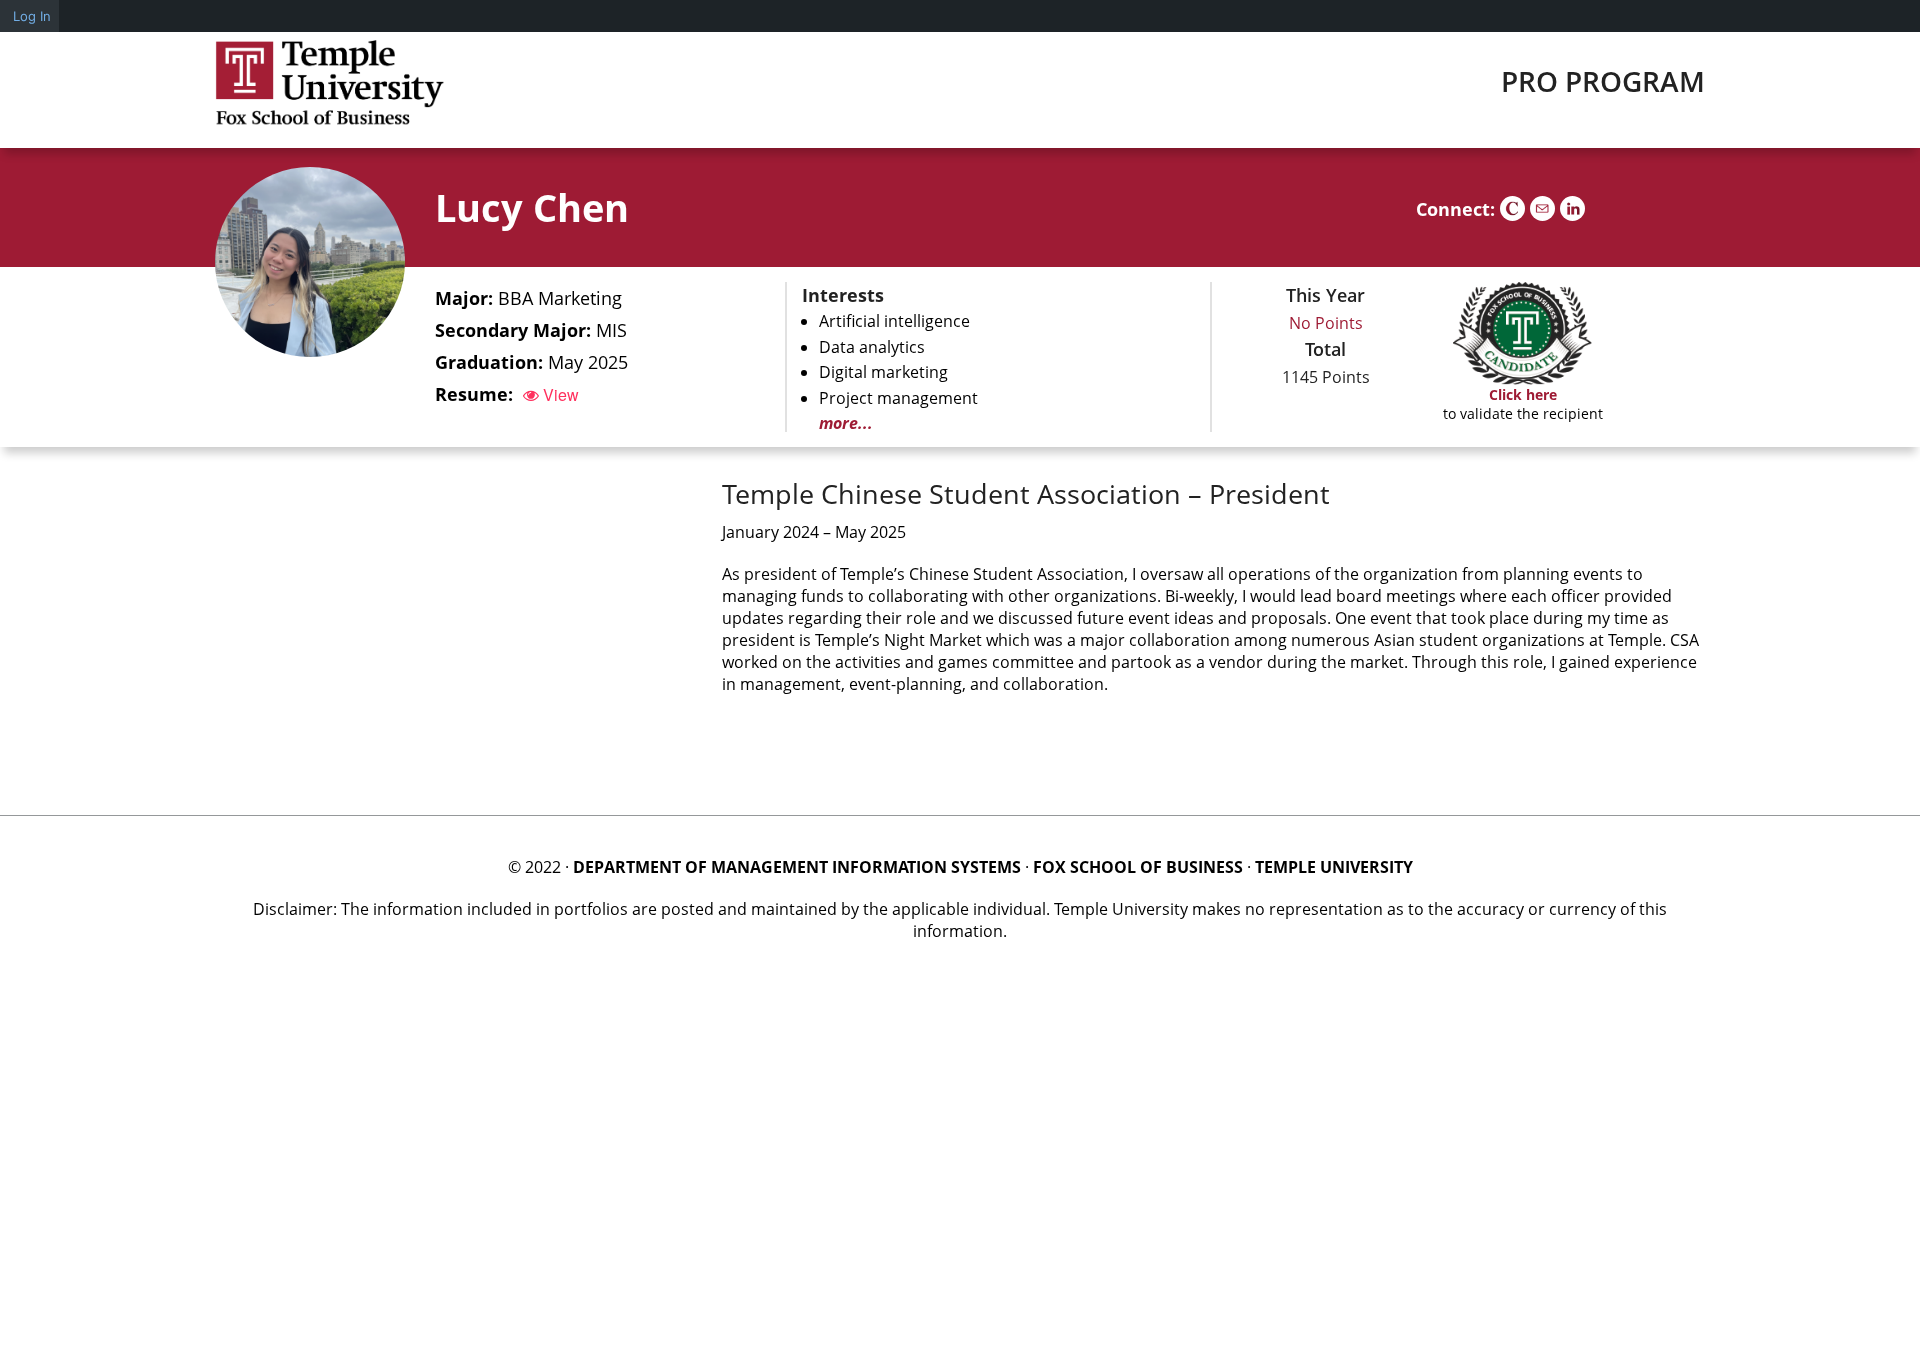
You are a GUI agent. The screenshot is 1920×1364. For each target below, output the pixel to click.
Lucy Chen (532, 207)
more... (846, 423)
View (559, 394)
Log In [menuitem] (32, 16)
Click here (1523, 394)
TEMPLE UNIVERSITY (1334, 867)
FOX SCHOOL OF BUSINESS (1138, 867)
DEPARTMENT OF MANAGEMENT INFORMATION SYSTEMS (797, 867)
